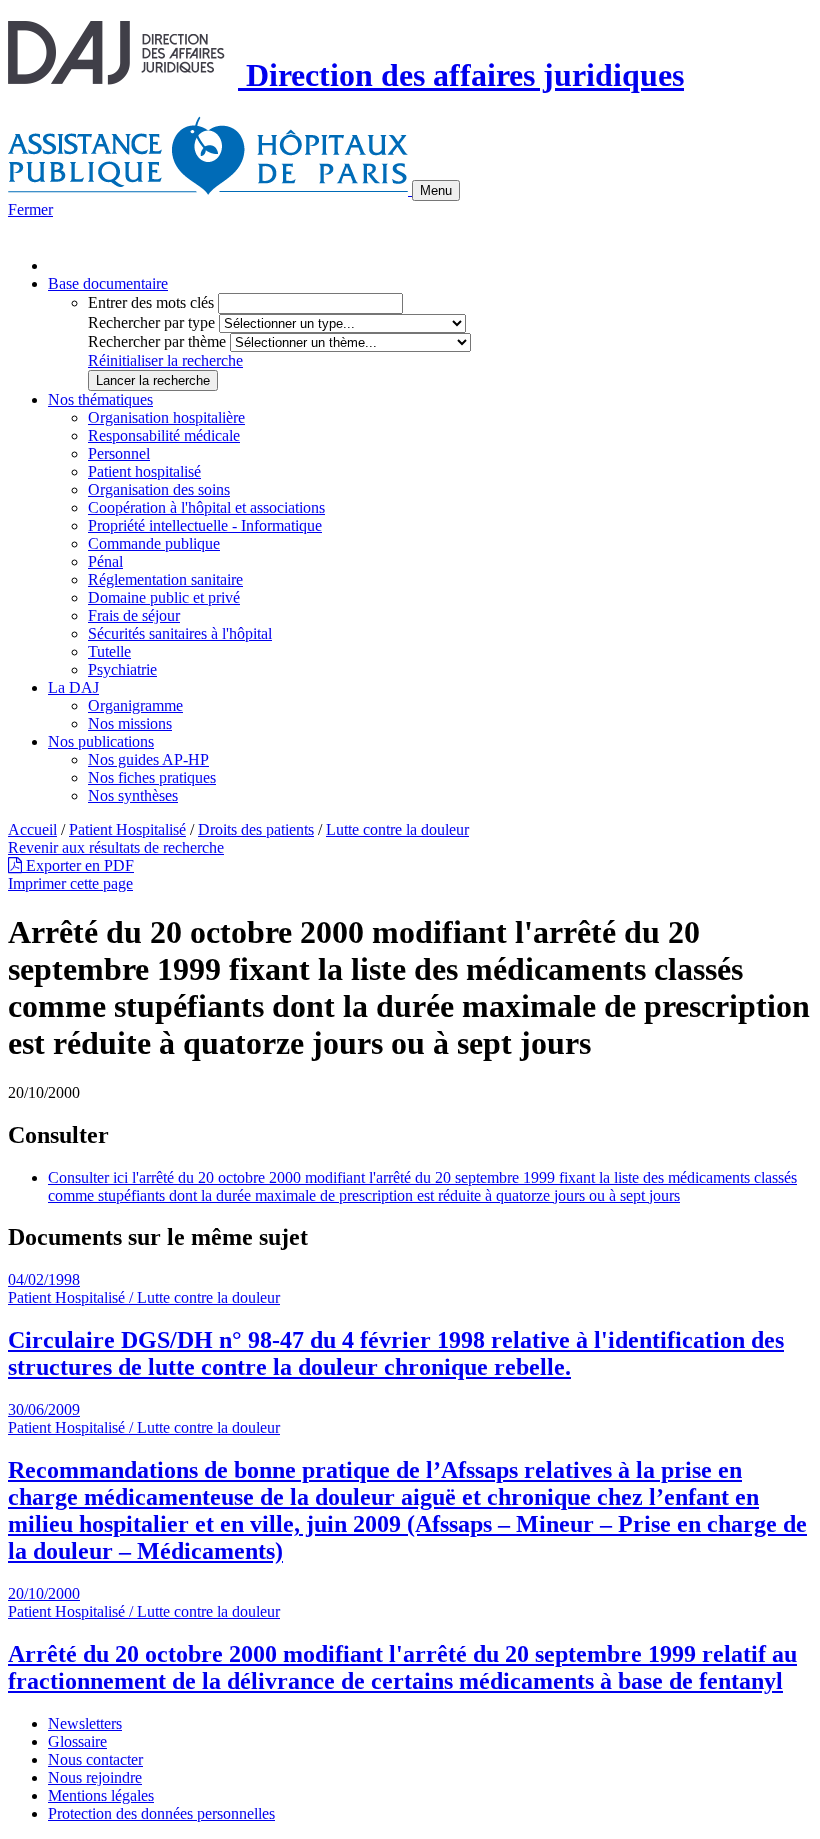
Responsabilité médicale (164, 435)
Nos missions (130, 723)
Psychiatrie (122, 669)
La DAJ (73, 687)
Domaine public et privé (164, 597)
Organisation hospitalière (166, 417)
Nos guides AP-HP (148, 759)
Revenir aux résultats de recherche (116, 847)
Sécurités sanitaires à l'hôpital (180, 633)
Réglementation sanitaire (165, 579)
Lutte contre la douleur (397, 829)
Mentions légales (101, 1795)
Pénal (105, 561)
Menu (436, 190)
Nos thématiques (100, 399)
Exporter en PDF (78, 865)
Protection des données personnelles (161, 1813)
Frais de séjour (134, 615)
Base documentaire (108, 283)
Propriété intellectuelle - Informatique (205, 525)
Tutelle (109, 651)
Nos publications (101, 741)
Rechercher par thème (157, 341)
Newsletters (85, 1723)
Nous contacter (95, 1759)
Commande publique (154, 543)
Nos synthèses (133, 795)
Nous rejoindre (95, 1777)
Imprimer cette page (70, 883)
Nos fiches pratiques (152, 777)
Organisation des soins (159, 489)
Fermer (30, 209)
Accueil (32, 829)
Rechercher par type (151, 322)
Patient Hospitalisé (127, 829)
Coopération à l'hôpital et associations (206, 507)
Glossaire (77, 1741)
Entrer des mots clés (151, 302)
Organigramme (135, 705)
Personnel (119, 453)
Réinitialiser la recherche (165, 360)
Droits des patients (256, 829)
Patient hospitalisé (144, 471)
